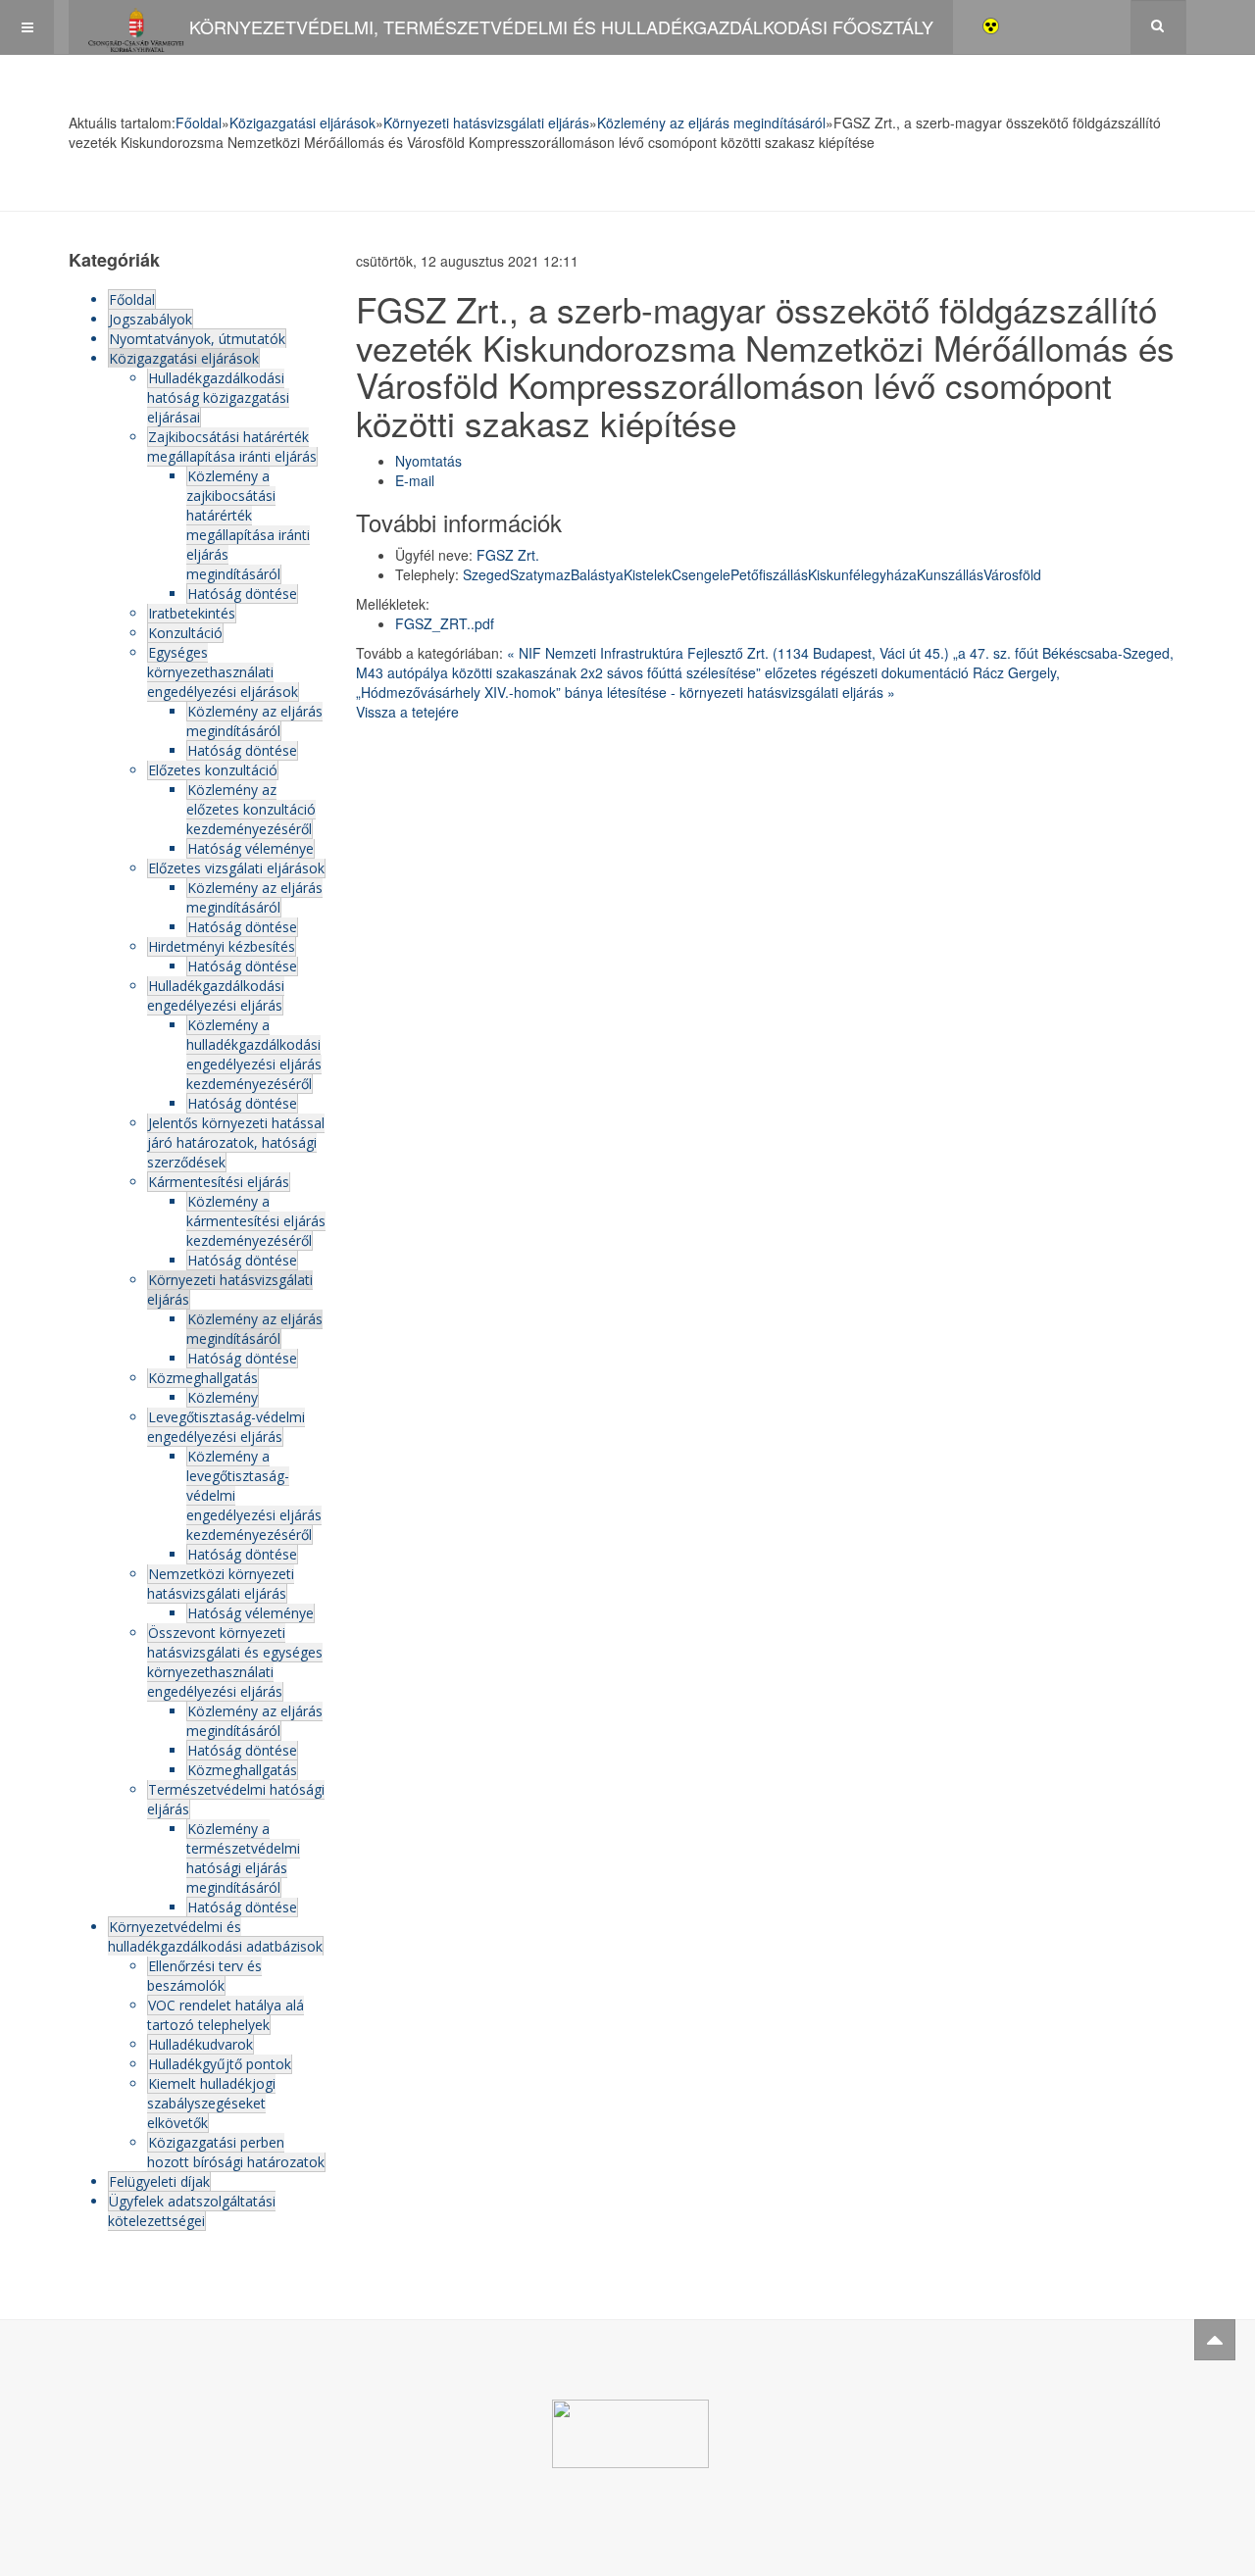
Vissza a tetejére (407, 712)
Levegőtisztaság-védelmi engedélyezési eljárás (226, 1427)
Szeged (486, 574)
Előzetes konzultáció (213, 770)
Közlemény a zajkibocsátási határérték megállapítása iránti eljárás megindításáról (248, 525)
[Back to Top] (1215, 2340)
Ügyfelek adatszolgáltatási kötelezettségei (192, 2211)
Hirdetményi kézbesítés (222, 946)
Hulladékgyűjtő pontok (220, 2064)
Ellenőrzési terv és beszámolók (204, 1976)
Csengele (701, 574)
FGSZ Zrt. (508, 555)
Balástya (597, 574)
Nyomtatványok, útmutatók (197, 339)
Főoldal (199, 123)
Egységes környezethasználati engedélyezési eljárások (223, 672)
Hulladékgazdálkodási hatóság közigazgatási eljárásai (218, 397)
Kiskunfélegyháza (862, 574)
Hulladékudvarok (201, 2044)
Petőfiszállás (769, 574)
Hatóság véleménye (251, 848)
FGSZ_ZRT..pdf (445, 623)
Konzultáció (185, 633)
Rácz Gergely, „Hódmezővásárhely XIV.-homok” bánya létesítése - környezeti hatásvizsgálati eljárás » (708, 682)
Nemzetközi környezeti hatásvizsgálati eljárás (221, 1584)
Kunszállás (950, 574)
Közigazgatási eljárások (302, 123)
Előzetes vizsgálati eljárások (236, 868)
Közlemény (223, 1397)
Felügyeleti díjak (159, 2181)
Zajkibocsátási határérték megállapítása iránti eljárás (232, 446)
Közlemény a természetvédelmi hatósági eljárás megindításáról (243, 1858)
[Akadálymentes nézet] (991, 24)
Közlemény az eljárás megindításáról (711, 123)
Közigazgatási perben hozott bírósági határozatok (236, 2152)
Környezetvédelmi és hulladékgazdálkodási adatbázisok (215, 1936)
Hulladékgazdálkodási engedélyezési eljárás (216, 995)
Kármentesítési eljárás (219, 1182)
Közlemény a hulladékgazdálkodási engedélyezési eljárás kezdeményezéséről (254, 1054)
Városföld (1012, 574)
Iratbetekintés (192, 613)
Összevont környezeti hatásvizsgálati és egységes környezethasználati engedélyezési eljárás (235, 1662)
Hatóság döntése (242, 594)
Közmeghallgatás (203, 1378)
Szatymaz (540, 574)
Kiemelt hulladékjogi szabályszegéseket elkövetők (211, 2103)
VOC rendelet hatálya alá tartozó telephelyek (226, 2015)
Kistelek (648, 574)
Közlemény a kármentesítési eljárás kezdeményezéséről (256, 1221)
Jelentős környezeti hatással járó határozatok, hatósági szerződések (236, 1142)
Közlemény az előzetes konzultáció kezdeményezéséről (251, 809)
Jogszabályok (151, 319)
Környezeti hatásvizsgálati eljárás (486, 123)
